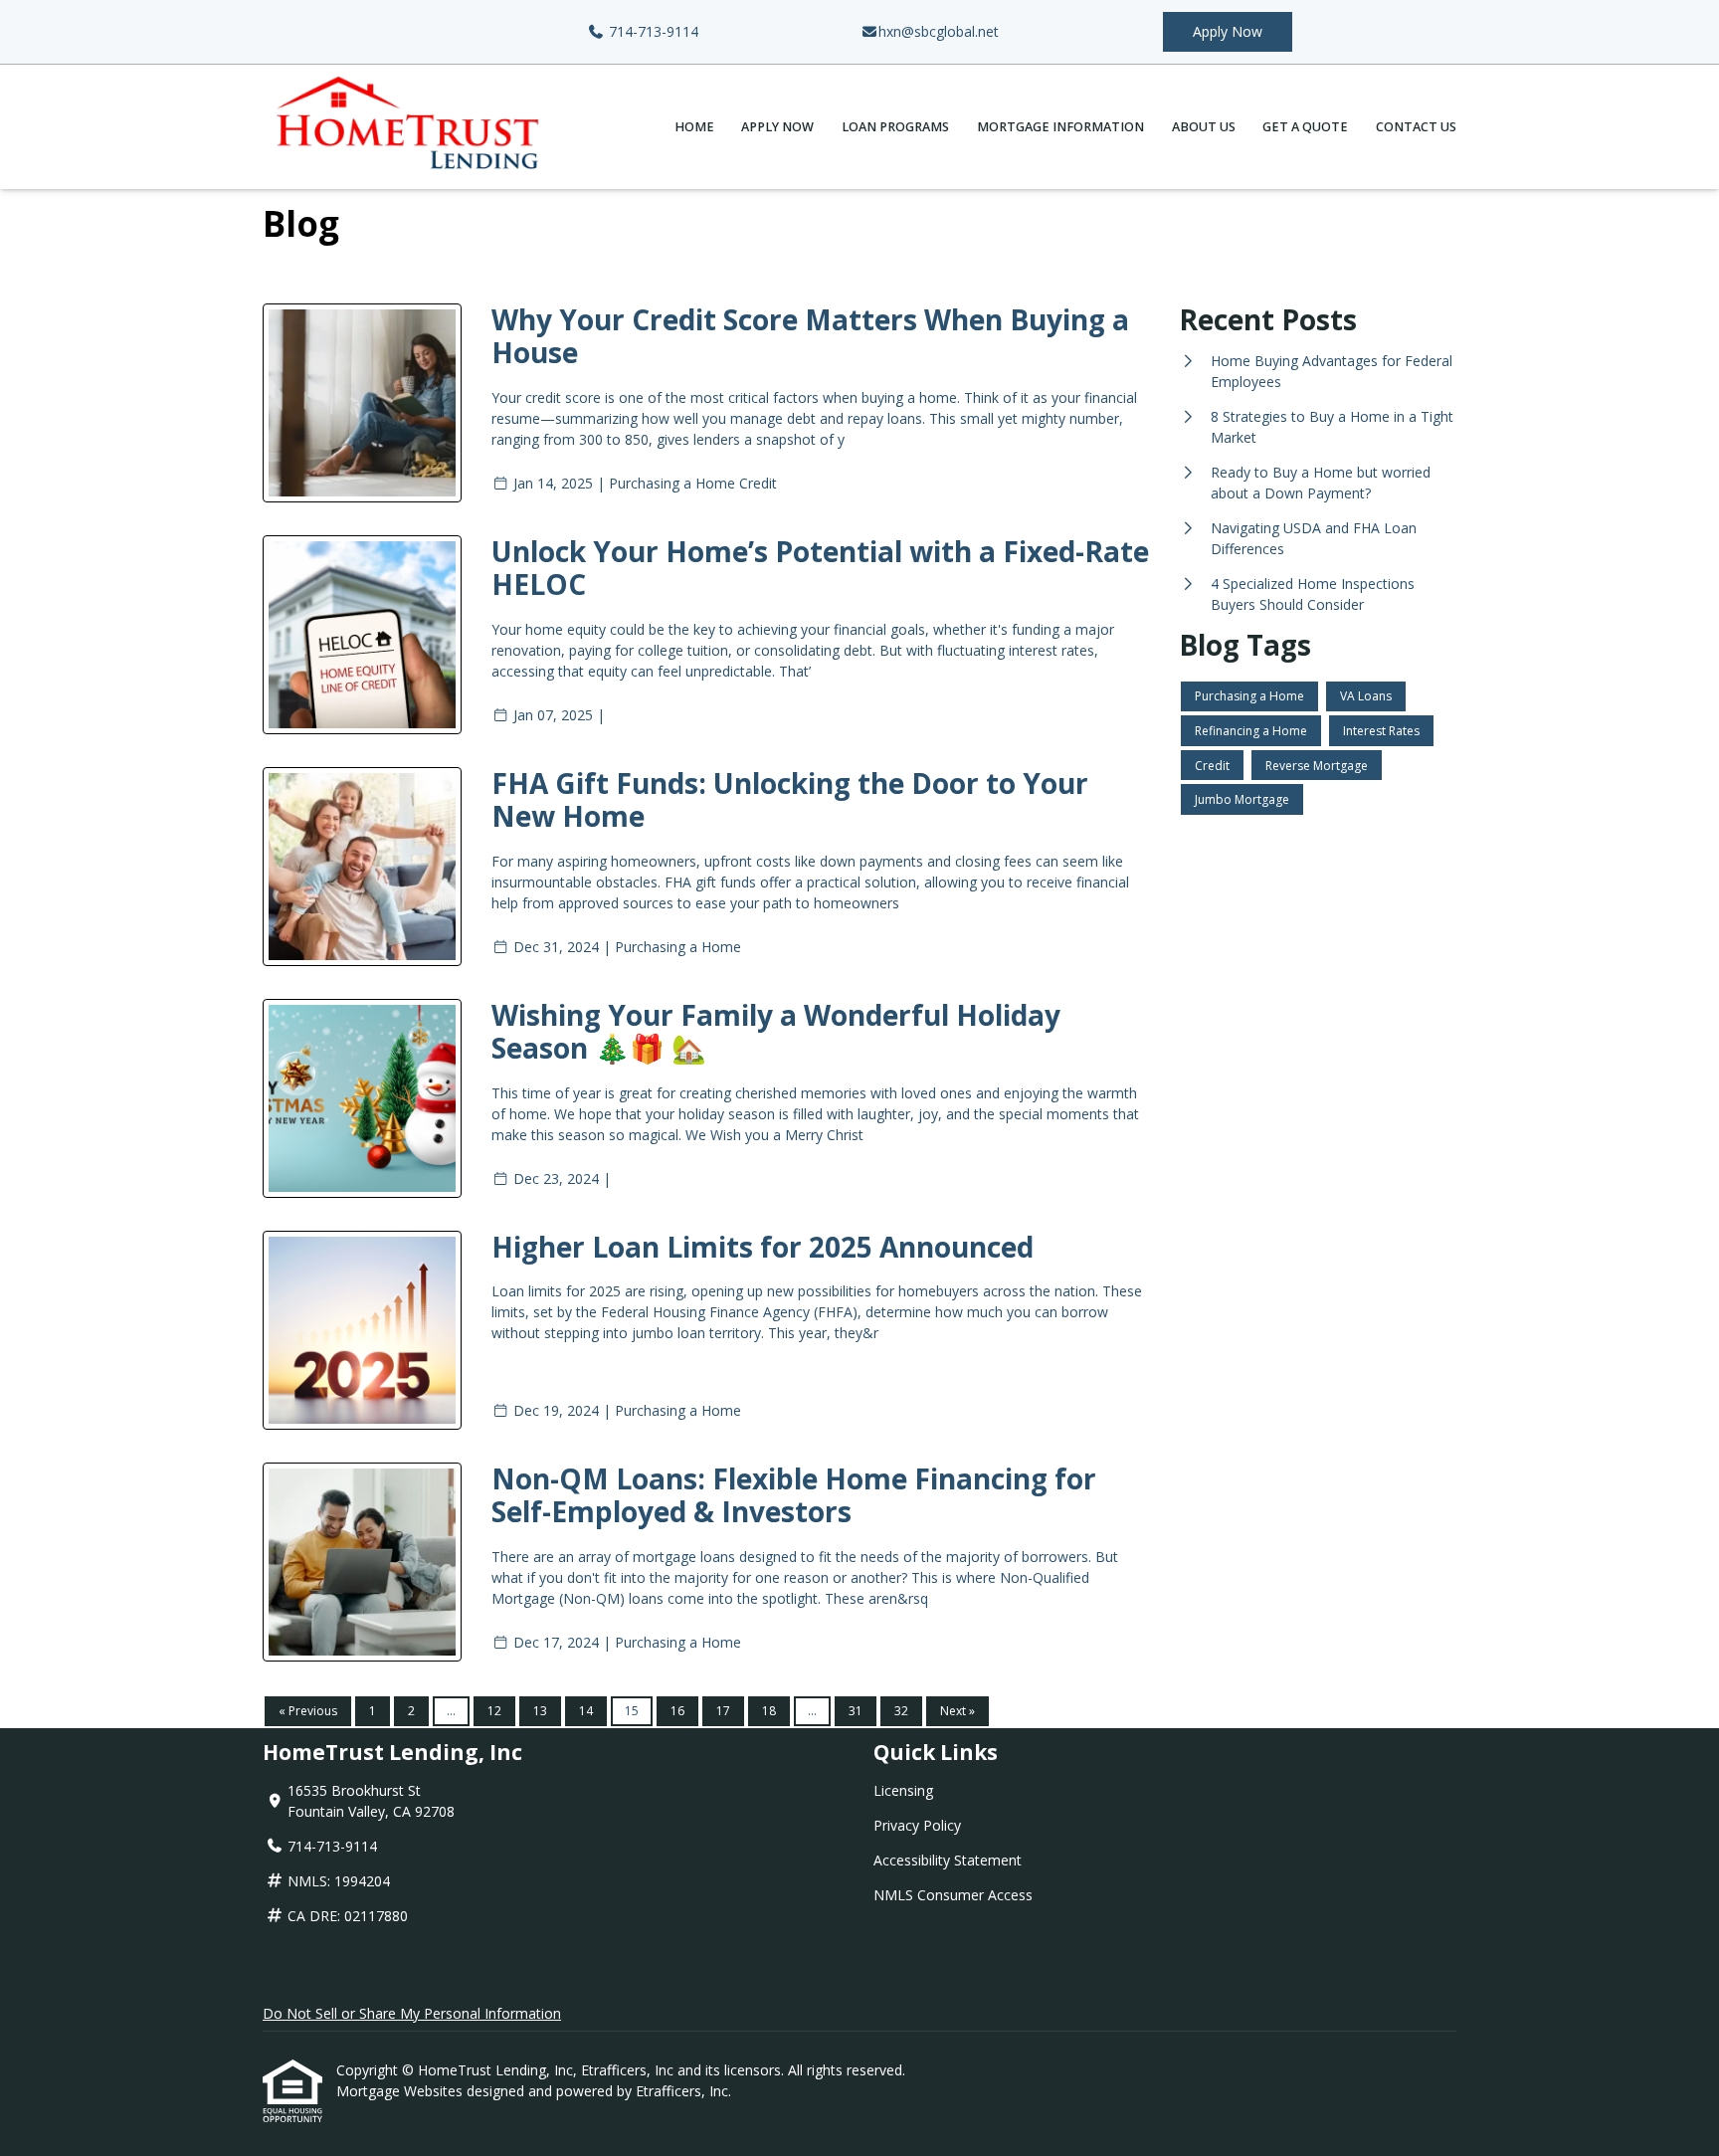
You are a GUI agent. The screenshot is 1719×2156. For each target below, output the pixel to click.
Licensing (903, 1790)
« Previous (308, 1711)
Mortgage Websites (401, 2091)
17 (723, 1711)
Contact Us (1416, 127)
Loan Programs (895, 127)
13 (540, 1711)
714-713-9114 (652, 31)
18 (769, 1711)
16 (677, 1711)
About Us (1204, 127)
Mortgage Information (1060, 127)
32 (901, 1711)
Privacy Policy (917, 1825)
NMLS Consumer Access (953, 1895)
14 (586, 1711)
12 (494, 1711)
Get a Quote (1305, 127)
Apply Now (1228, 31)
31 (856, 1711)
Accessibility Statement (948, 1860)
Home (694, 127)
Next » (957, 1711)
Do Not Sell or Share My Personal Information (412, 2013)
